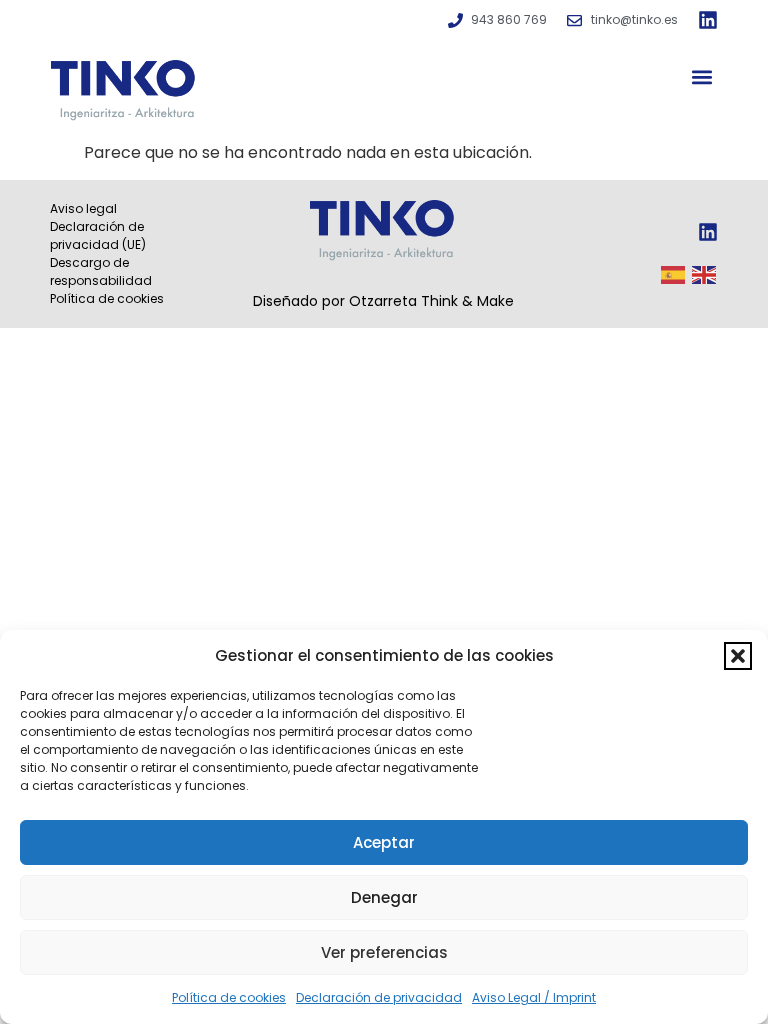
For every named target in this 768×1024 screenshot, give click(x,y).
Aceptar (384, 842)
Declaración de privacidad (379, 997)
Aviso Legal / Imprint (534, 997)
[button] (738, 656)
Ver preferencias (384, 952)
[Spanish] (674, 273)
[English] (705, 273)
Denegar (384, 897)
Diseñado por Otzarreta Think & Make (383, 301)
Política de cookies (229, 997)
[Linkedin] (708, 20)
